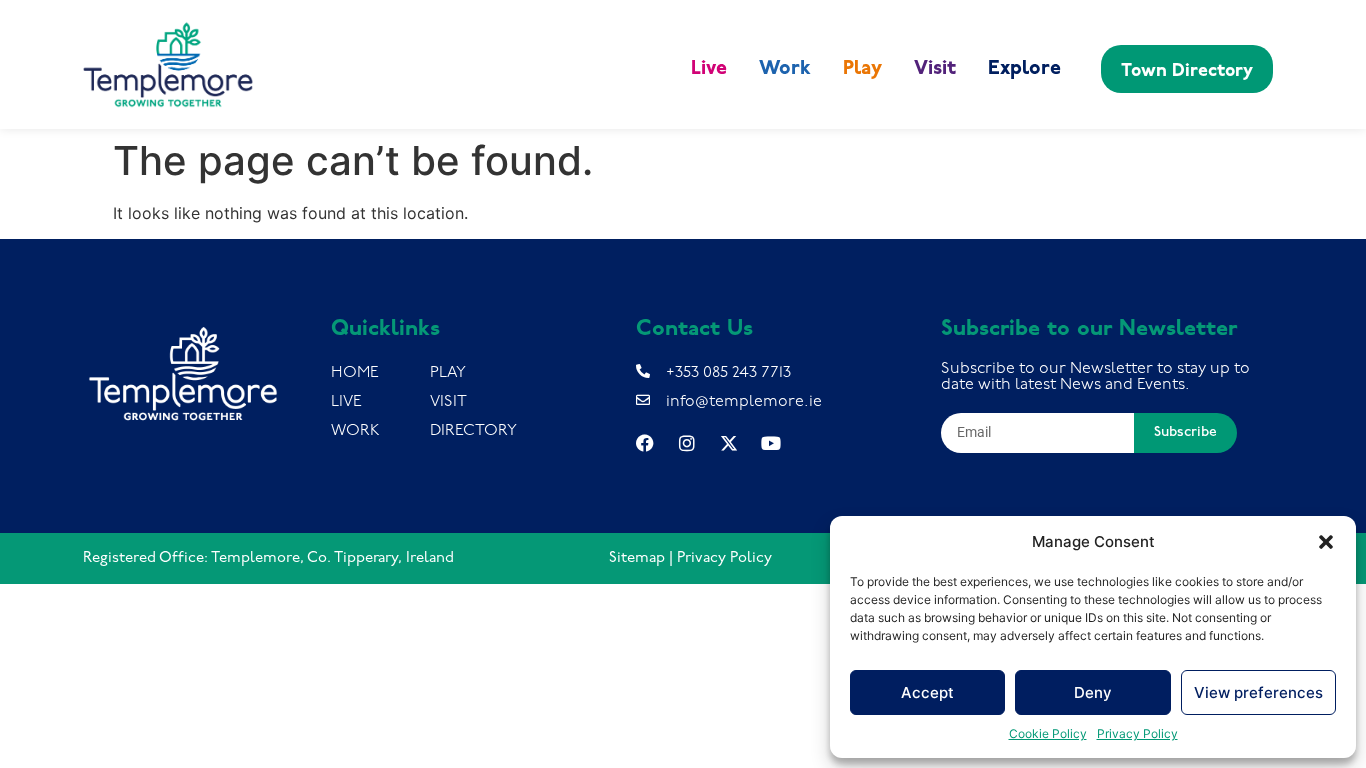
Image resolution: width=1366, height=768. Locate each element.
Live (709, 69)
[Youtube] (771, 443)
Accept (927, 692)
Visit (935, 69)
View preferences (1258, 692)
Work (785, 69)
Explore (1024, 69)
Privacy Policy (1137, 733)
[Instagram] (687, 443)
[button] (1326, 542)
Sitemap (637, 558)
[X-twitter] (729, 443)
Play (862, 69)
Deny (1093, 692)
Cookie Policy (1048, 733)
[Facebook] (645, 443)
